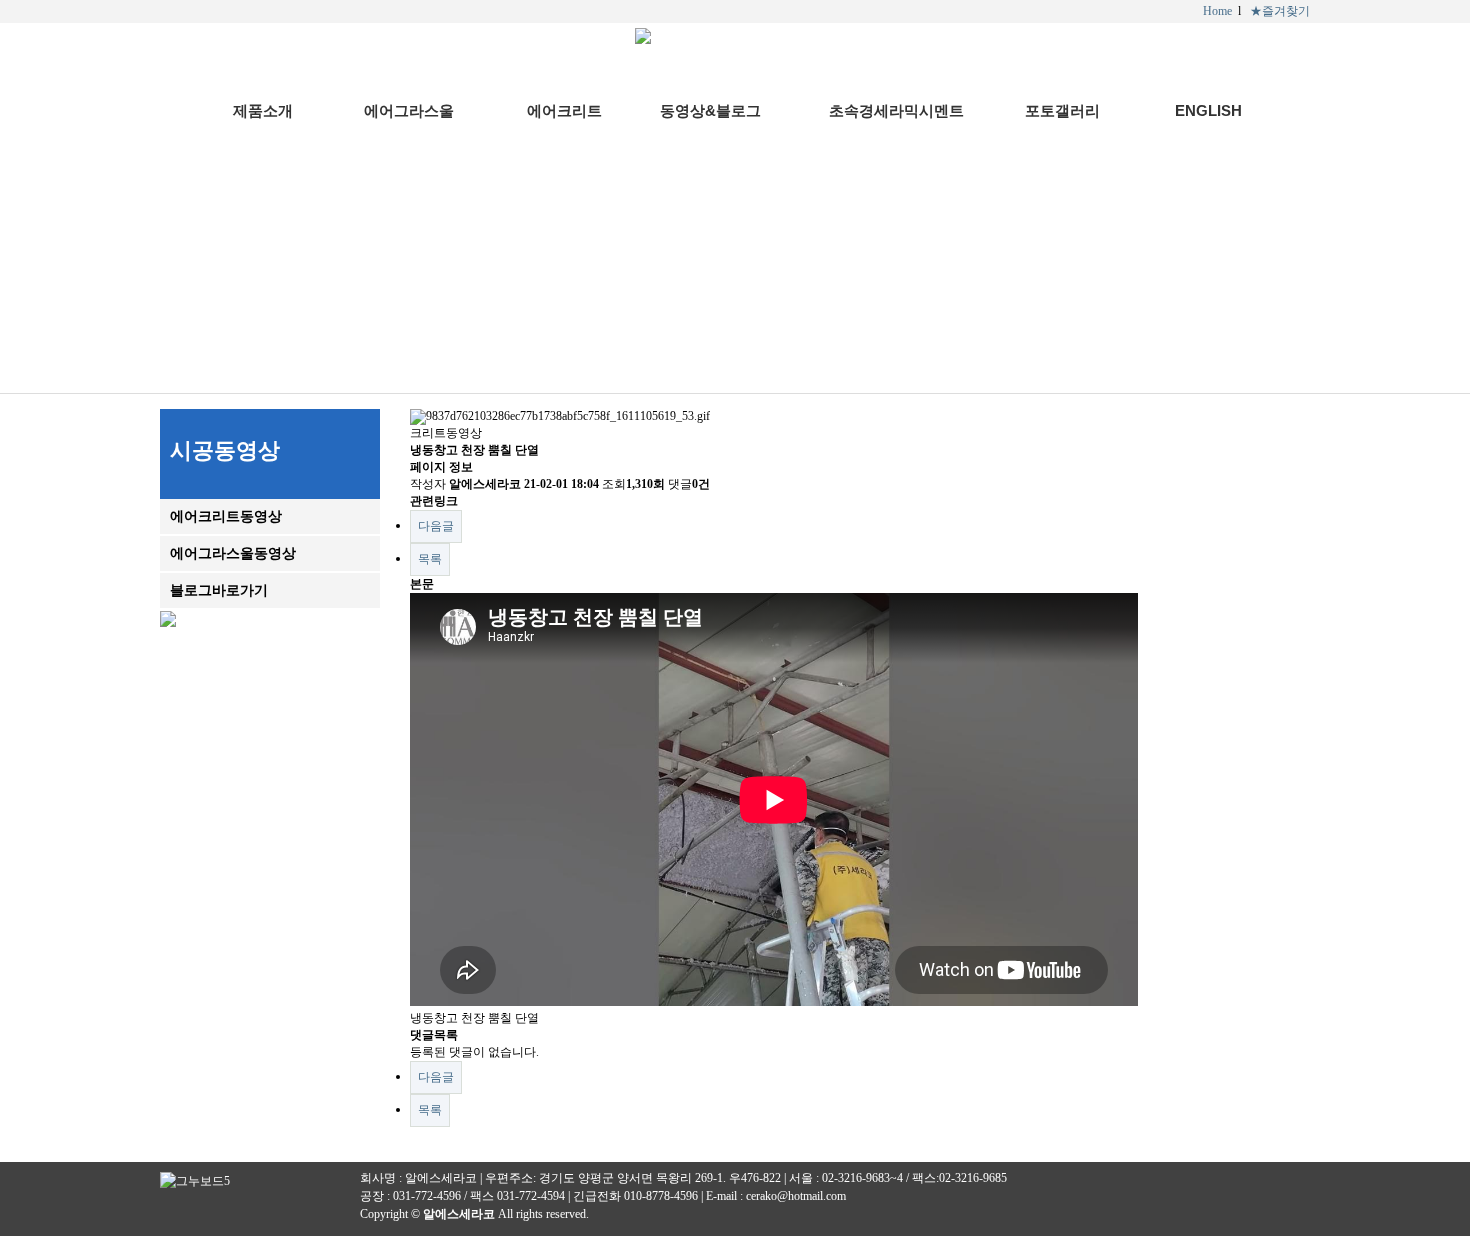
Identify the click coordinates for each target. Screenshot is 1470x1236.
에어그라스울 (409, 110)
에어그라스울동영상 (233, 553)
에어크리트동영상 (226, 516)
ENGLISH (1208, 110)
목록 (430, 559)
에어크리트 (564, 110)
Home (1217, 11)
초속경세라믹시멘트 (896, 110)
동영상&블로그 (710, 110)
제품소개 (263, 110)
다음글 (436, 526)
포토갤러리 (1062, 110)
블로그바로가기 (219, 590)
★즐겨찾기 (1280, 11)
